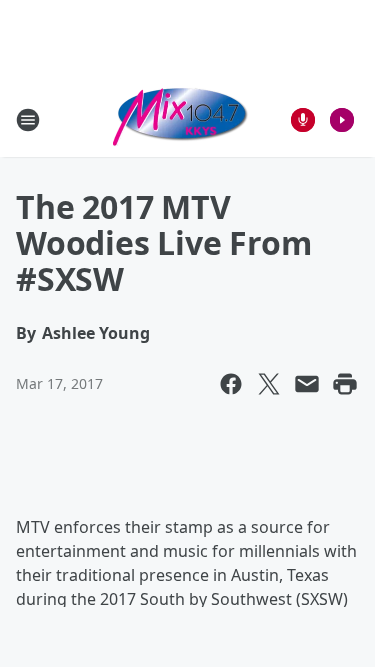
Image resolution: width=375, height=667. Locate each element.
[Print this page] (345, 384)
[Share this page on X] (269, 384)
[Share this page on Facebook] (231, 384)
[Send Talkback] (303, 120)
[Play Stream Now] (342, 120)
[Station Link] (181, 119)
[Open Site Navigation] (28, 120)
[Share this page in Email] (307, 384)
